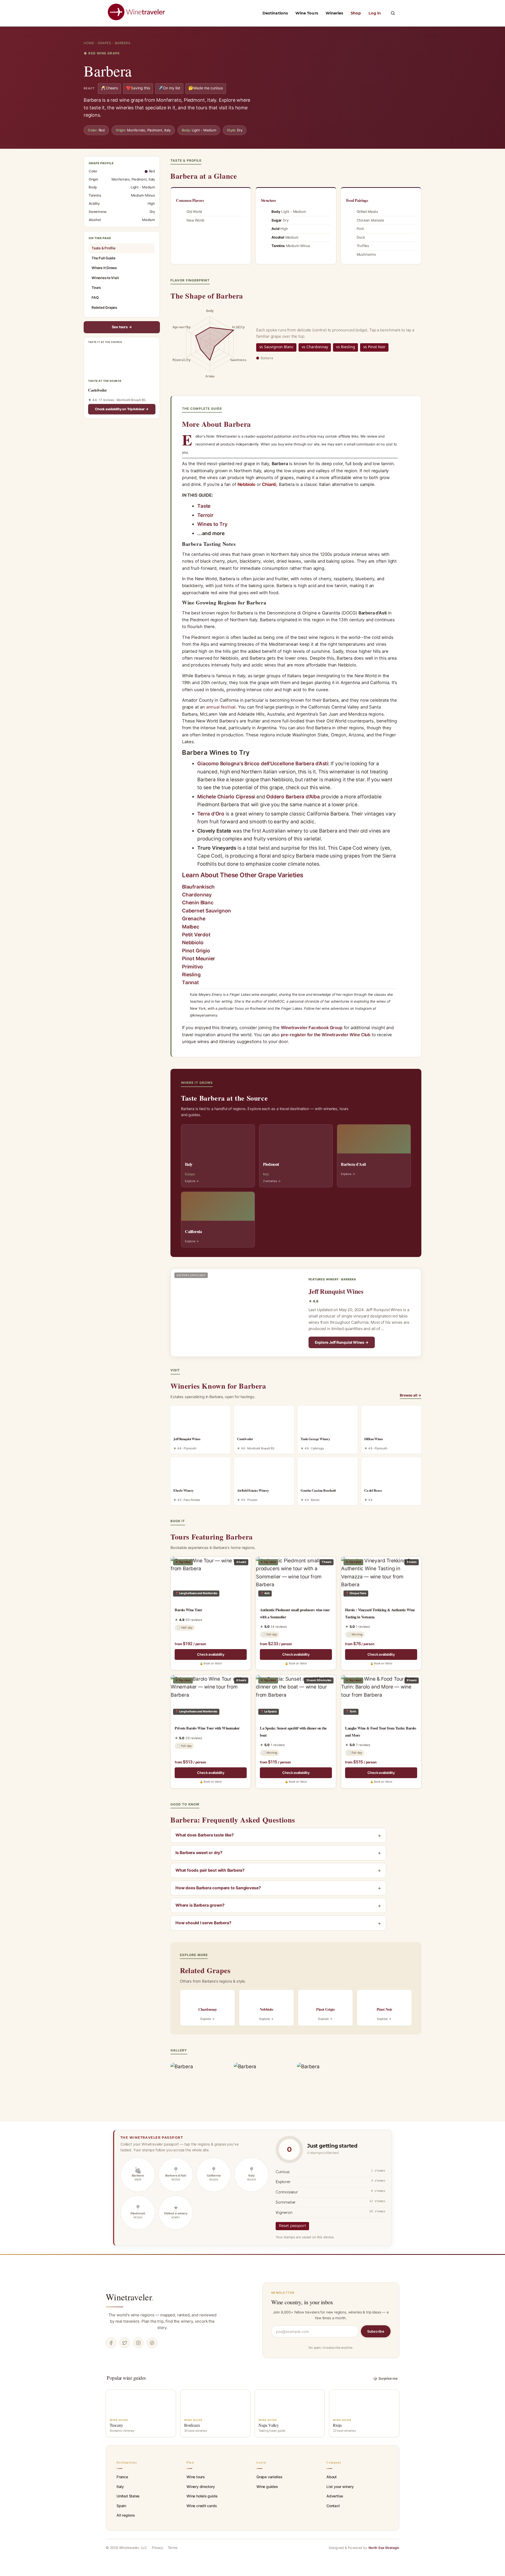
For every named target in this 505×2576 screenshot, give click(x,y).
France (122, 2477)
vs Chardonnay (315, 347)
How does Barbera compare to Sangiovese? (218, 1888)
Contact (333, 2506)
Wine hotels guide (202, 2496)
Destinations (275, 13)
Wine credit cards (202, 2506)
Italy (120, 2487)
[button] (393, 13)
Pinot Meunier (199, 959)
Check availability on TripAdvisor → (122, 409)
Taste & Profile (103, 248)
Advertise (335, 2496)
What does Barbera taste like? (205, 1835)
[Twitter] (125, 2343)
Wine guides (267, 2487)
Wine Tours (307, 13)
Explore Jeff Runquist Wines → (342, 1342)
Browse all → (411, 1395)
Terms (173, 2548)
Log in (375, 13)
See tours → (122, 327)
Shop (356, 13)
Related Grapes (104, 307)
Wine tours (196, 2477)
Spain (121, 2506)
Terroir (205, 515)
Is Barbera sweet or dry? (199, 1853)
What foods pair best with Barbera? (210, 1870)
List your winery (340, 2487)
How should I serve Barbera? (203, 1923)
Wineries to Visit (105, 278)
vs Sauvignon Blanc (276, 347)
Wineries (335, 13)
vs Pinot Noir (374, 347)
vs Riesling (346, 347)
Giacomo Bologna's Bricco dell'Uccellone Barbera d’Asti (263, 764)
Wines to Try (212, 524)
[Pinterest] (152, 2343)
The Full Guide (103, 258)
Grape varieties (269, 2477)
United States (128, 2496)
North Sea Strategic (384, 2548)
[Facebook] (111, 2343)
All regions (126, 2515)
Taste (204, 506)
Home (89, 43)
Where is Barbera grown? (200, 1905)
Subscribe (376, 2331)
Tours (96, 288)
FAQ (95, 297)
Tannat (190, 982)
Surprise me (385, 2378)
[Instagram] (138, 2343)
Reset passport (292, 2226)
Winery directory (201, 2487)
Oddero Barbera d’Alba (293, 797)
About (332, 2477)
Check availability (211, 1654)
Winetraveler (130, 2297)
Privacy (157, 2548)
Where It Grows (104, 268)
